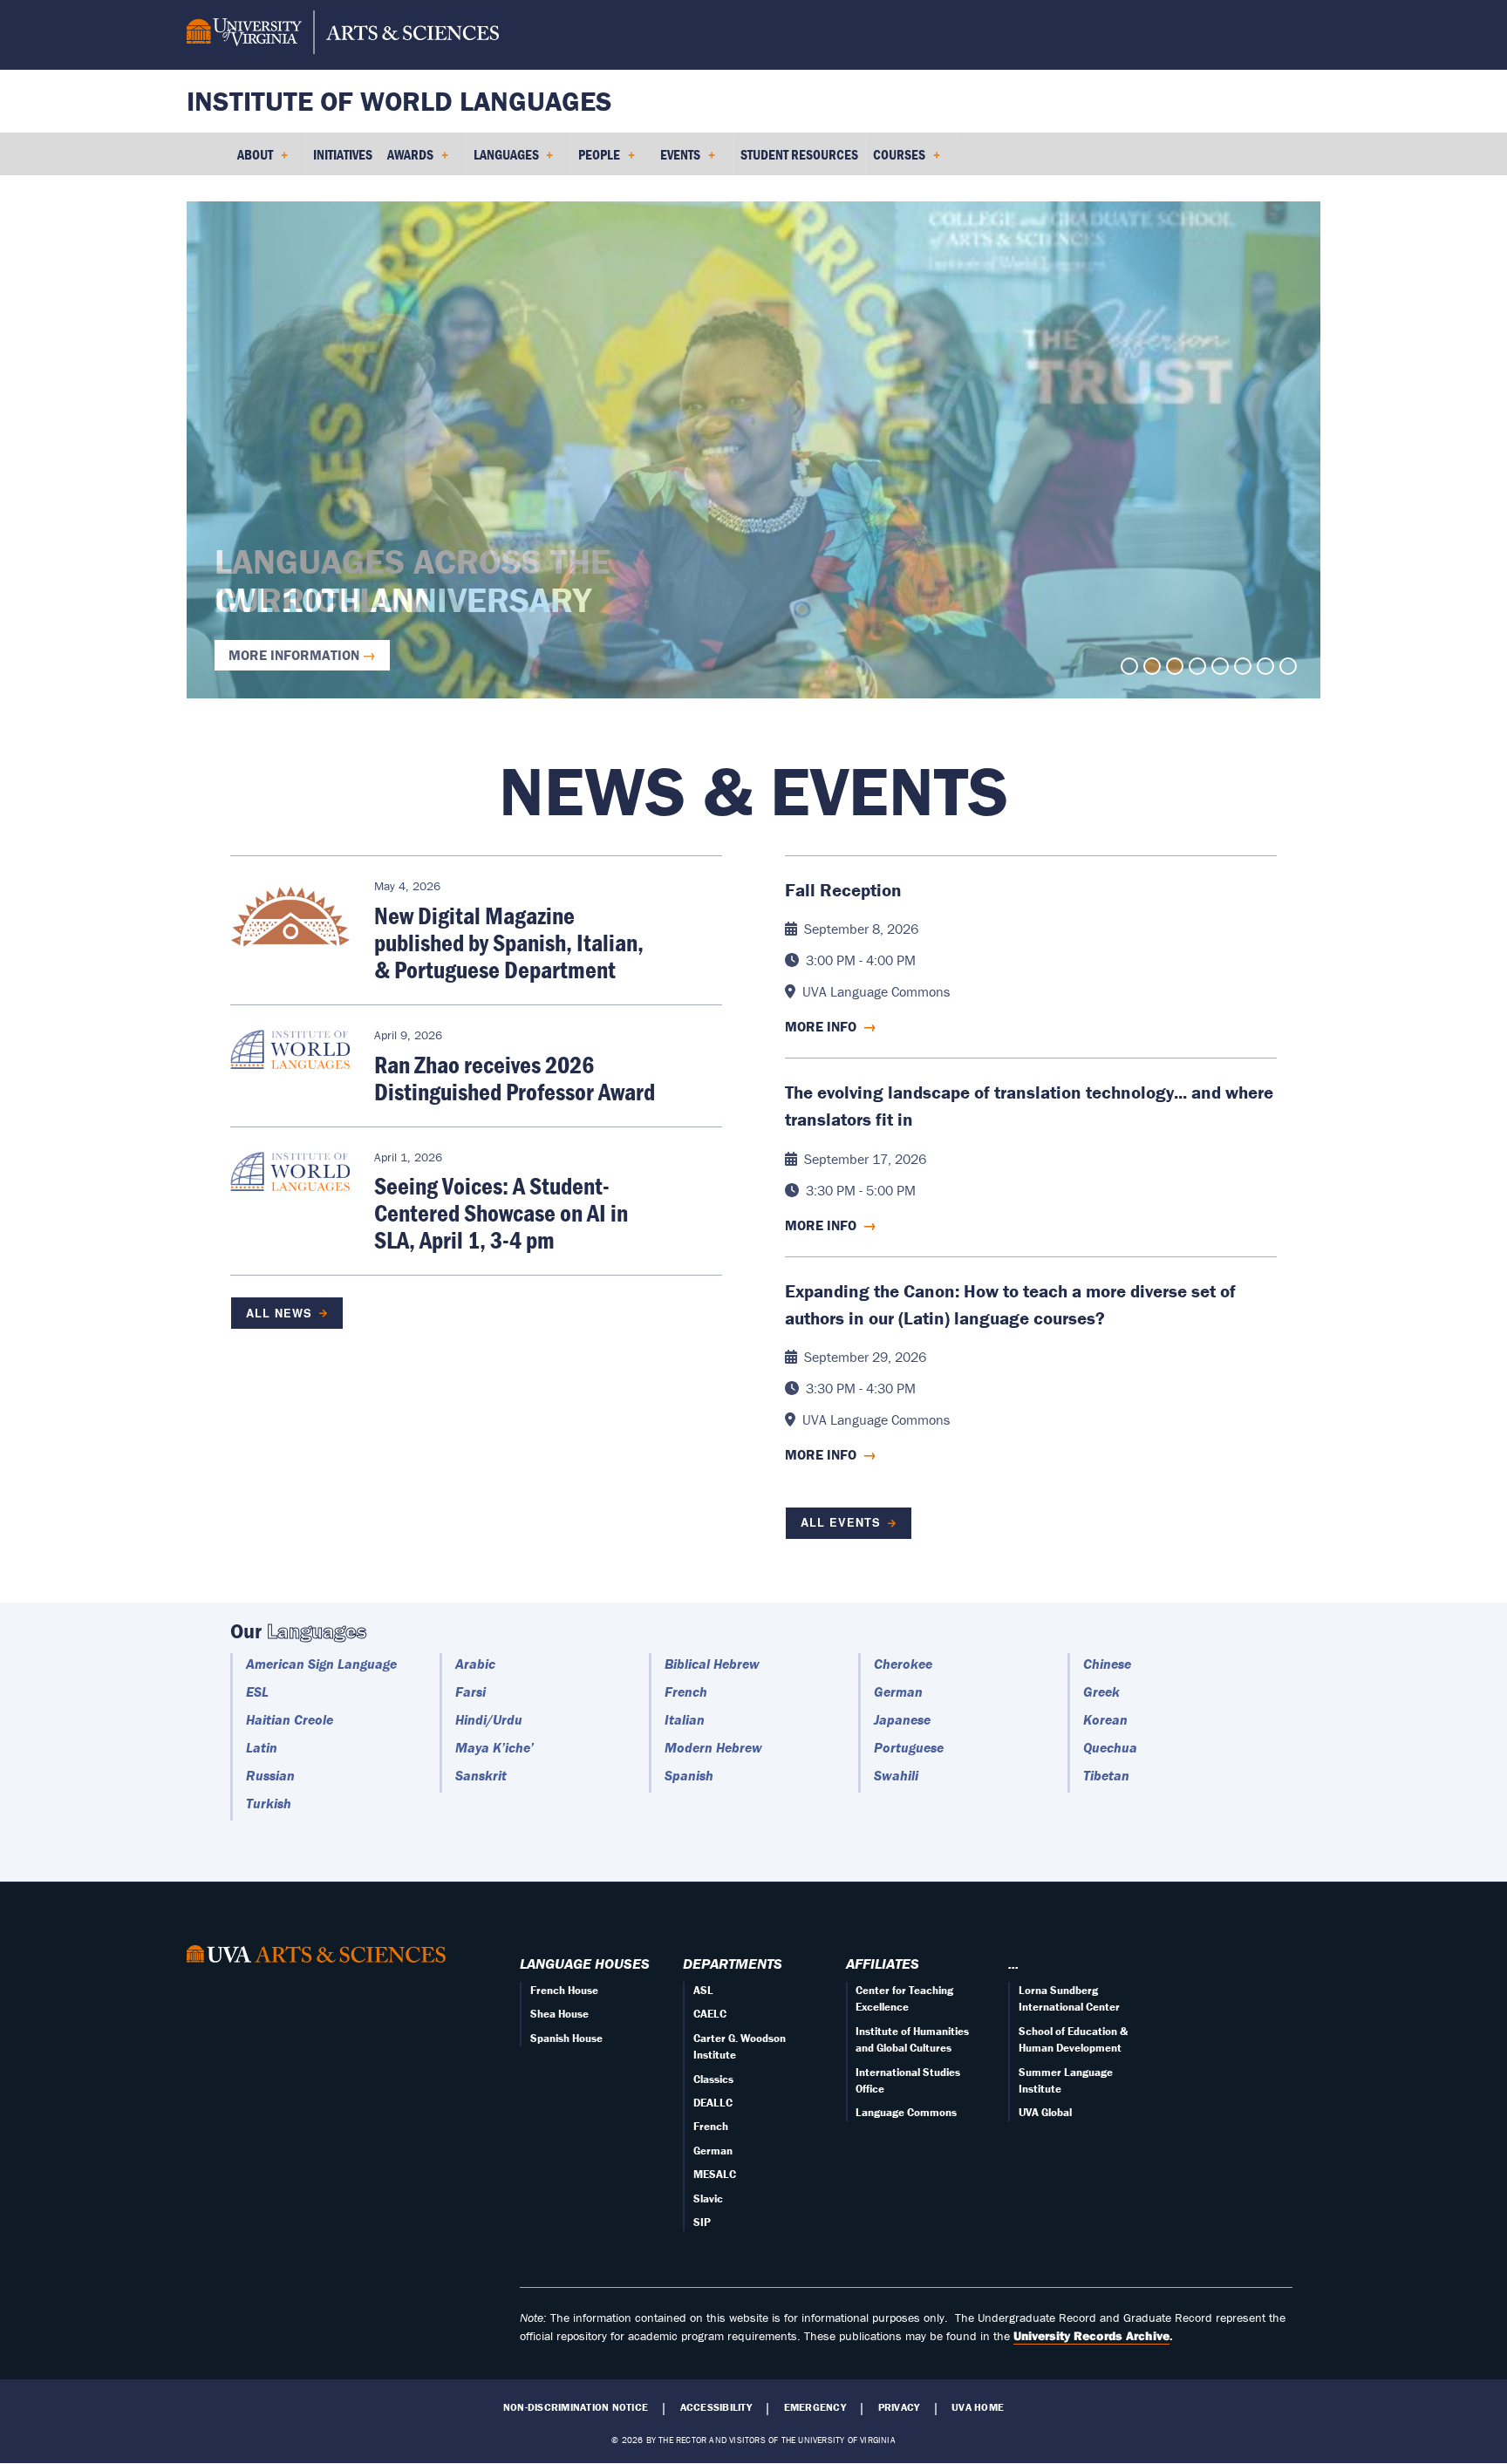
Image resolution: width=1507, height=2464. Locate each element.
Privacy (899, 2407)
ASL (703, 1990)
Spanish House (566, 2038)
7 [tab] (1265, 666)
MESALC (715, 2174)
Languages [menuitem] (503, 160)
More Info (831, 1026)
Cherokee (903, 1664)
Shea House (559, 2014)
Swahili (896, 1775)
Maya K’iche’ (494, 1747)
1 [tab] (1129, 666)
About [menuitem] (252, 160)
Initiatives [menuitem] (343, 154)
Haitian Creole (290, 1719)
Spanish (689, 1775)
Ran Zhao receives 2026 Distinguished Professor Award (515, 1078)
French (686, 1691)
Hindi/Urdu (489, 1719)
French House (564, 1990)
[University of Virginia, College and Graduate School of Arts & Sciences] (343, 35)
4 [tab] (1197, 666)
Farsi (471, 1691)
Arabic (475, 1664)
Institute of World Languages (399, 101)
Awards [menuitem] (407, 160)
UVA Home (978, 2407)
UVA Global (1045, 2112)
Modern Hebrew (713, 1747)
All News (279, 1313)
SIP (702, 2222)
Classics (713, 2079)
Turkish (269, 1803)
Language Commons (906, 2112)
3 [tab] (1175, 666)
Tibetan (1106, 1775)
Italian (685, 1719)
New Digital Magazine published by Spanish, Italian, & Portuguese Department (509, 943)
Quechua (1110, 1747)
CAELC (710, 2014)
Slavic (708, 2199)
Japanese (902, 1719)
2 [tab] (1152, 666)
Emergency (815, 2407)
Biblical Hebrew (712, 1664)
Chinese (1107, 1664)
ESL (257, 1691)
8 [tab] (1288, 666)
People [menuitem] (596, 160)
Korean (1105, 1719)
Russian (270, 1775)
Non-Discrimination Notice (576, 2407)
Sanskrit (481, 1775)
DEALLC (713, 2103)
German (898, 1691)
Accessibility (716, 2407)
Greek (1101, 1691)
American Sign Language (321, 1664)
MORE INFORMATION (294, 655)
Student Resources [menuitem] (799, 154)
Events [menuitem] (677, 160)
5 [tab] (1220, 666)
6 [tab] (1243, 666)
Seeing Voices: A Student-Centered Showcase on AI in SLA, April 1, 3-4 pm (501, 1213)
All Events (841, 1522)
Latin (262, 1747)
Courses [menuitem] (896, 160)
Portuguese (909, 1747)
